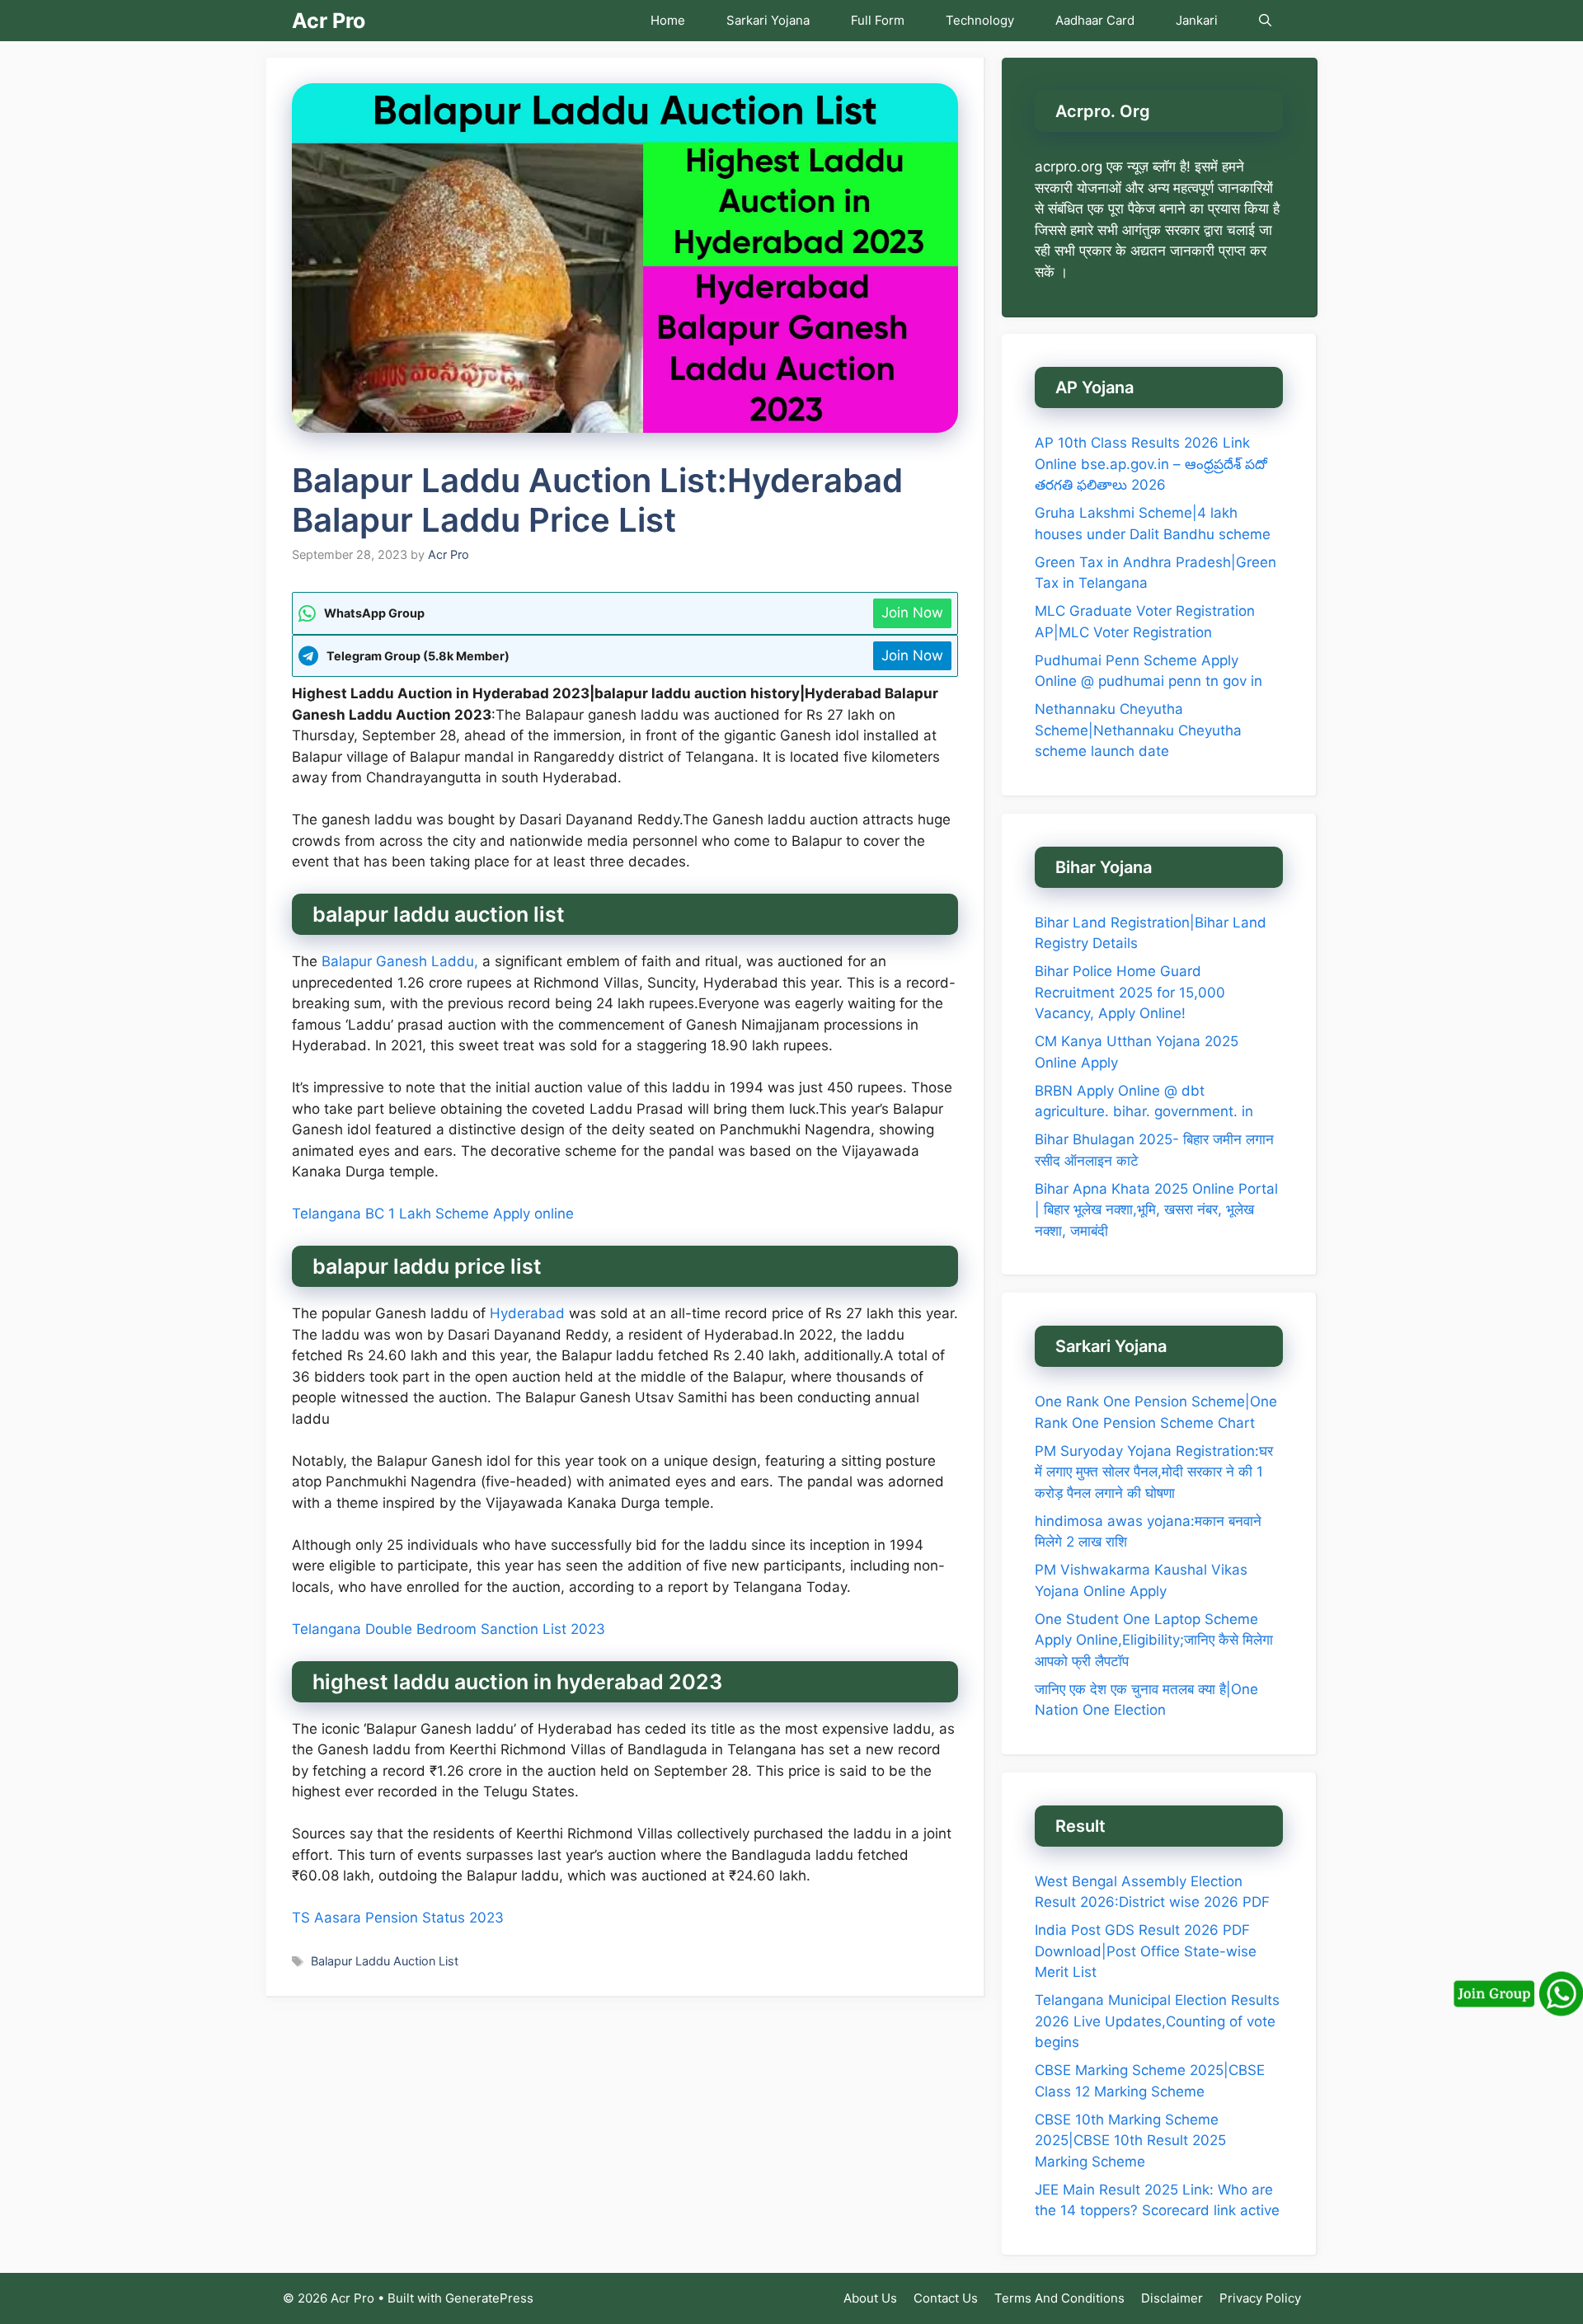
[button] (1265, 21)
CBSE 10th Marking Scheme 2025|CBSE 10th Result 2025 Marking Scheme (1130, 2141)
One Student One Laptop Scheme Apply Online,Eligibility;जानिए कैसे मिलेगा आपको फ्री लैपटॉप (1154, 1640)
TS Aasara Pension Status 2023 (398, 1918)
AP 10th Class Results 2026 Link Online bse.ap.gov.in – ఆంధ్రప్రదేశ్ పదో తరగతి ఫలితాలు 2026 (1151, 464)
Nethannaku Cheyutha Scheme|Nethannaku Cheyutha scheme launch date (1138, 730)
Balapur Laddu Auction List (385, 1961)
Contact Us (946, 2298)
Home (668, 20)
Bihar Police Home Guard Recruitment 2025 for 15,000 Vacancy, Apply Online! (1130, 992)
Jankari (1197, 20)
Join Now (912, 613)
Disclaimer (1172, 2298)
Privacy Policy (1260, 2298)
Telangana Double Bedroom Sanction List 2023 (449, 1629)
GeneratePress (489, 2298)
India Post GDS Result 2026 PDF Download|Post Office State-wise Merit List (1146, 1951)
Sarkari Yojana (768, 20)
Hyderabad (525, 1313)
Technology (980, 20)
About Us (870, 2298)
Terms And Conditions (1059, 2298)
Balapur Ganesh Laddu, (402, 961)
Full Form (878, 20)
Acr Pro (329, 21)
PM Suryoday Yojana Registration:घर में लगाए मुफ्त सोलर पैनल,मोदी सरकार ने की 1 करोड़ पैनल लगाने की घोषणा (1154, 1472)
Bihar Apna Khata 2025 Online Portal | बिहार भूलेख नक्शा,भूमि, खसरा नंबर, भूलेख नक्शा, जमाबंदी (1156, 1210)
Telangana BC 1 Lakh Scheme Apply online (433, 1214)
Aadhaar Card (1095, 20)
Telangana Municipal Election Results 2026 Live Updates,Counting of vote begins (1157, 2021)
